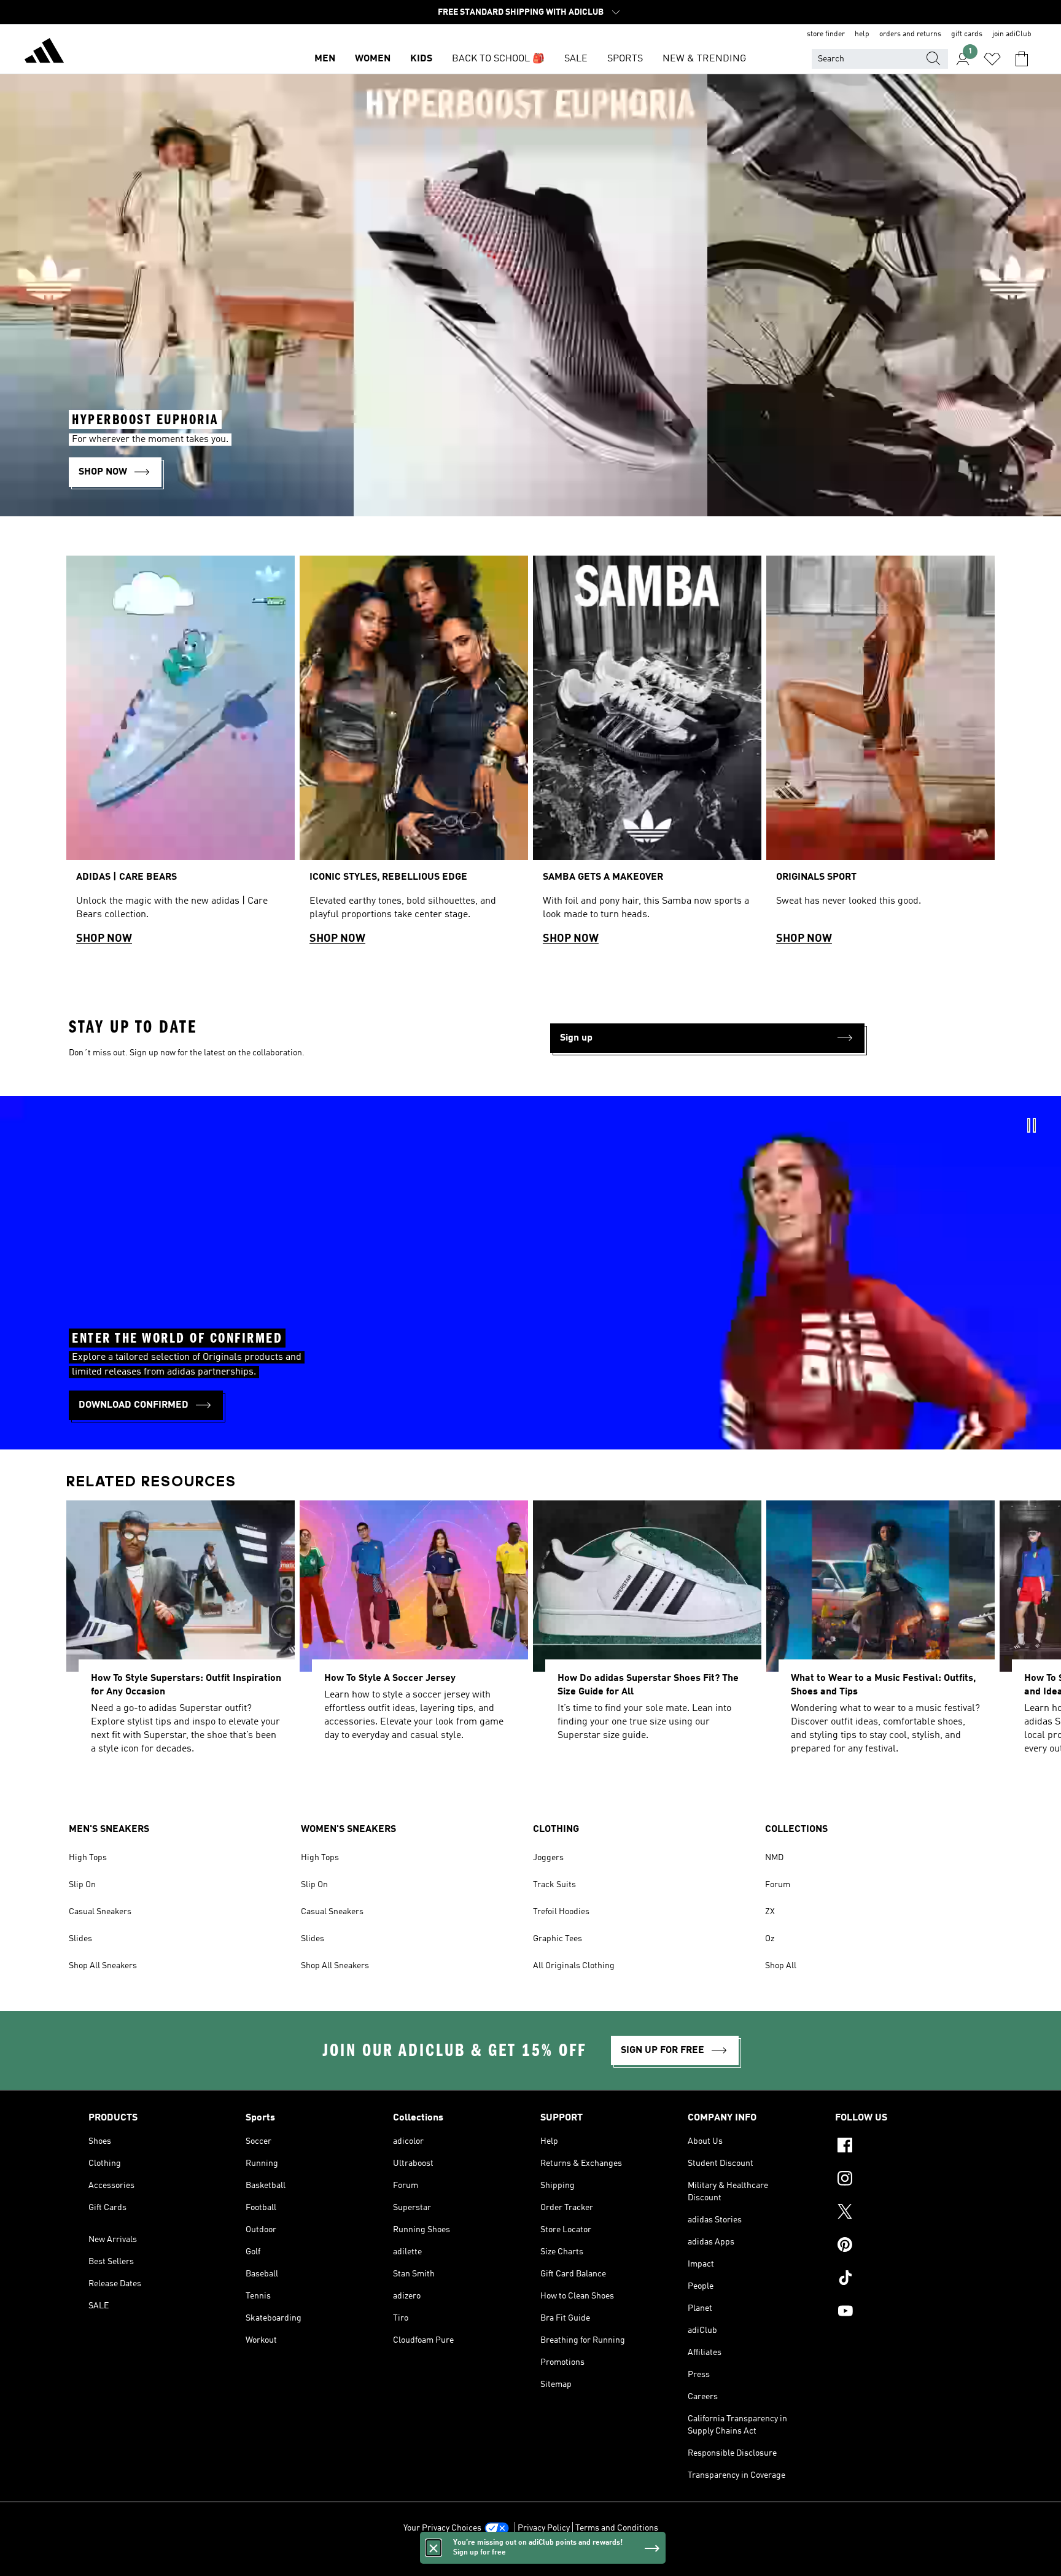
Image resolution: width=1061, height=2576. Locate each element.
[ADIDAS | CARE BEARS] (181, 756)
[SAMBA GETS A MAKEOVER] (647, 756)
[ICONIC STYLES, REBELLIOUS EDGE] (414, 756)
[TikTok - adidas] (904, 2279)
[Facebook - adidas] (904, 2147)
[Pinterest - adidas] (904, 2246)
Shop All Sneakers (103, 1966)
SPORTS (625, 59)
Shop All (781, 1966)
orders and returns (910, 34)
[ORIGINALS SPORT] (880, 756)
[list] (530, 756)
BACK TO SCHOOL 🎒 (498, 59)
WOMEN (373, 59)
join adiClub (1012, 34)
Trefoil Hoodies (561, 1912)
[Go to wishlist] (992, 59)
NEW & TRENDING (704, 59)
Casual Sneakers (100, 1912)
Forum (778, 1885)
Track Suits (554, 1885)
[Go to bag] (1022, 59)
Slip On (82, 1885)
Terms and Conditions (617, 2528)
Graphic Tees (558, 1939)
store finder (826, 34)
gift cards (967, 34)
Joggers (548, 1858)
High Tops (88, 1858)
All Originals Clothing (574, 1966)
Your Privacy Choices (442, 2528)
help (862, 34)
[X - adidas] (904, 2213)
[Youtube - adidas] (904, 2313)
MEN (325, 59)
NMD (774, 1858)
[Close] (433, 2548)
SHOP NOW (104, 939)
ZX (770, 1912)
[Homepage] (44, 53)
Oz (770, 1939)
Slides (80, 1939)
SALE (576, 59)
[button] (707, 1038)
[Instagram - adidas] (904, 2180)
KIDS (421, 59)
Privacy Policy (544, 2528)
